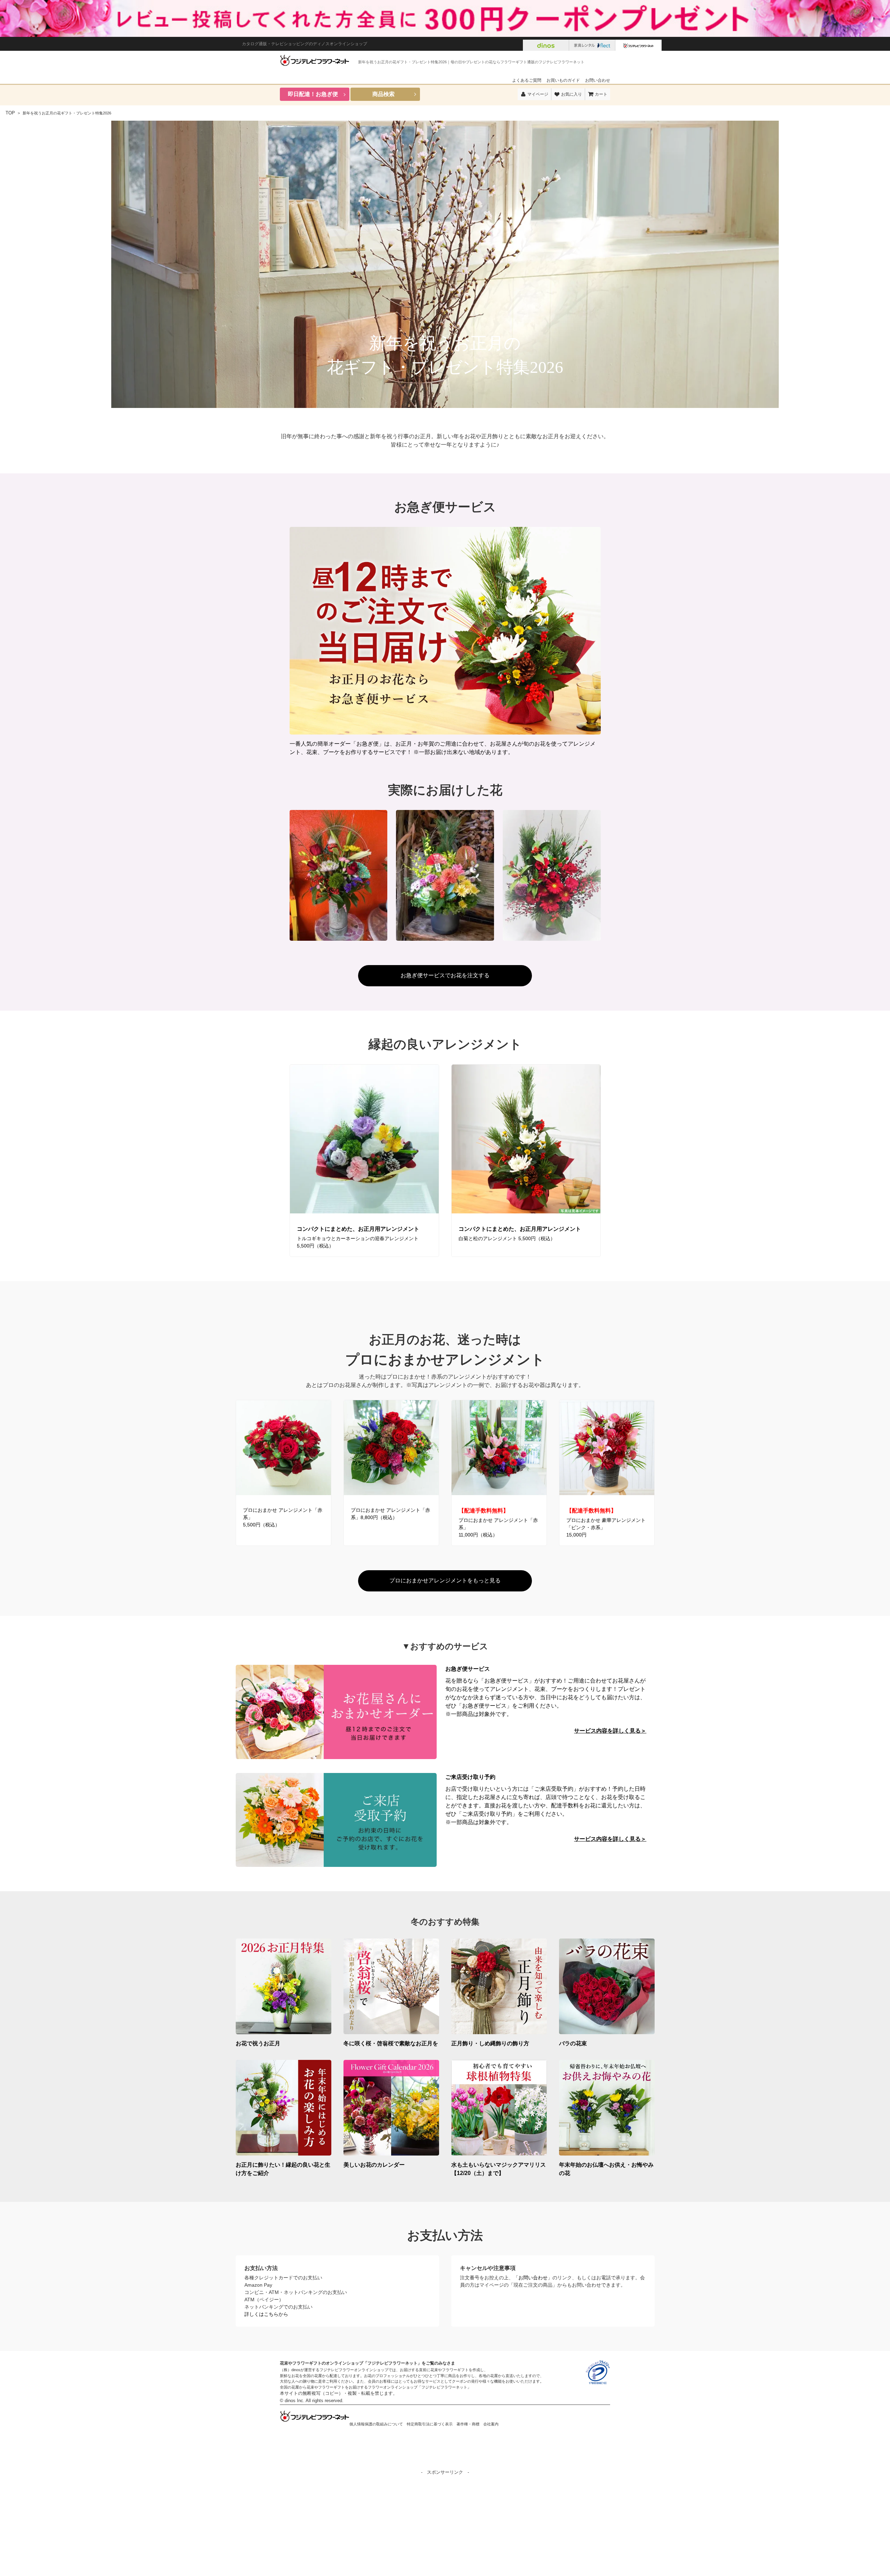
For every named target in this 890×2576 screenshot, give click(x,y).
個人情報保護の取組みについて (376, 2424)
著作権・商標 (468, 2424)
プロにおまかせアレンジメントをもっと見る (445, 1580)
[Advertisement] (445, 2525)
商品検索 (383, 94)
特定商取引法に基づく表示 (430, 2424)
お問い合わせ (598, 80)
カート (601, 94)
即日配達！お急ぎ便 (313, 94)
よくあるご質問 (527, 80)
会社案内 (491, 2424)
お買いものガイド (563, 80)
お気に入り (572, 94)
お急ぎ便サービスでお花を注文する (445, 975)
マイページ (538, 94)
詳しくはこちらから (266, 2314)
